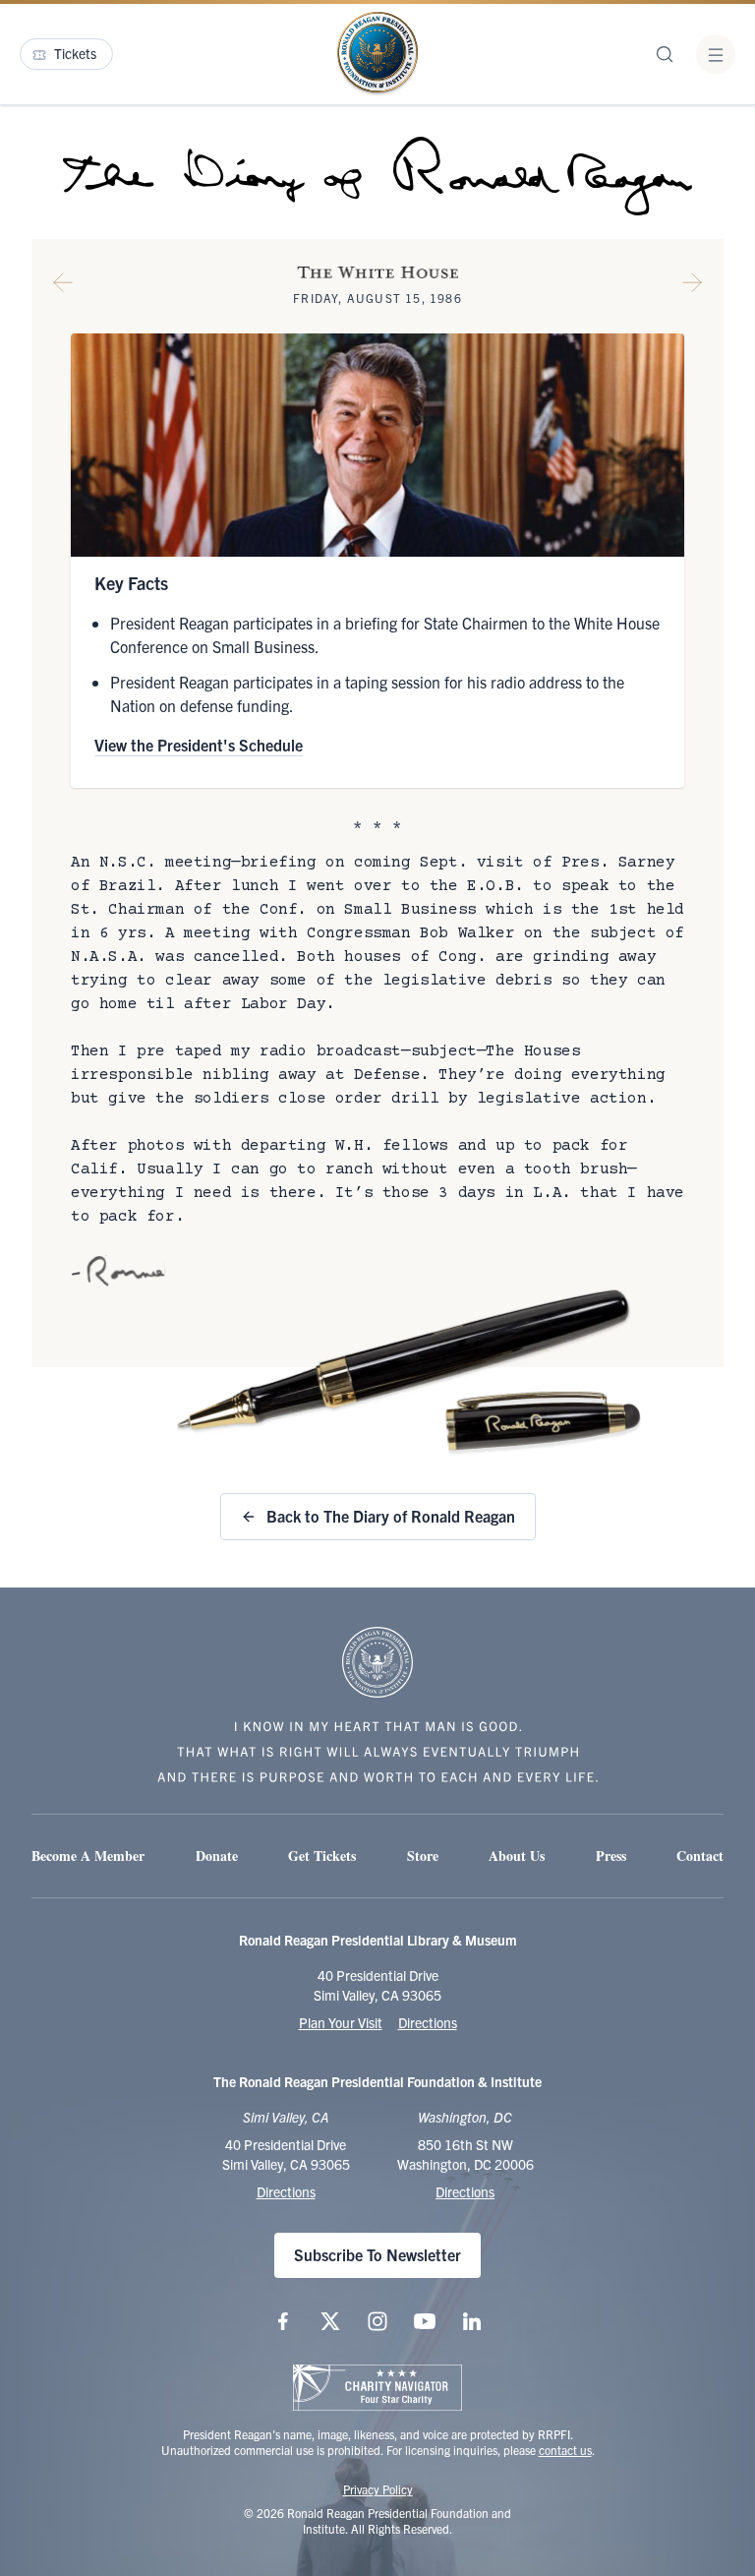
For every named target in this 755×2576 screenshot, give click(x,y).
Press (611, 1856)
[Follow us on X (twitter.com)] (330, 2321)
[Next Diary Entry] (692, 286)
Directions (428, 2022)
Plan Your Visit (341, 2022)
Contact (700, 1856)
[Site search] (665, 54)
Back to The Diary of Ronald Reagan (391, 1516)
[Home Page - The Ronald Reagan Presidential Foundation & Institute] (377, 54)
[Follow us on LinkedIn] (472, 2321)
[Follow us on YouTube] (425, 2321)
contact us (565, 2450)
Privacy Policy (378, 2489)
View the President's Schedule (199, 745)
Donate (217, 1856)
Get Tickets (322, 1856)
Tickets (75, 53)
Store (423, 1856)
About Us (517, 1856)
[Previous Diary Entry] (63, 286)
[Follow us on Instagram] (377, 2321)
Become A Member (88, 1856)
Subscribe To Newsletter (377, 2254)
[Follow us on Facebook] (283, 2321)
